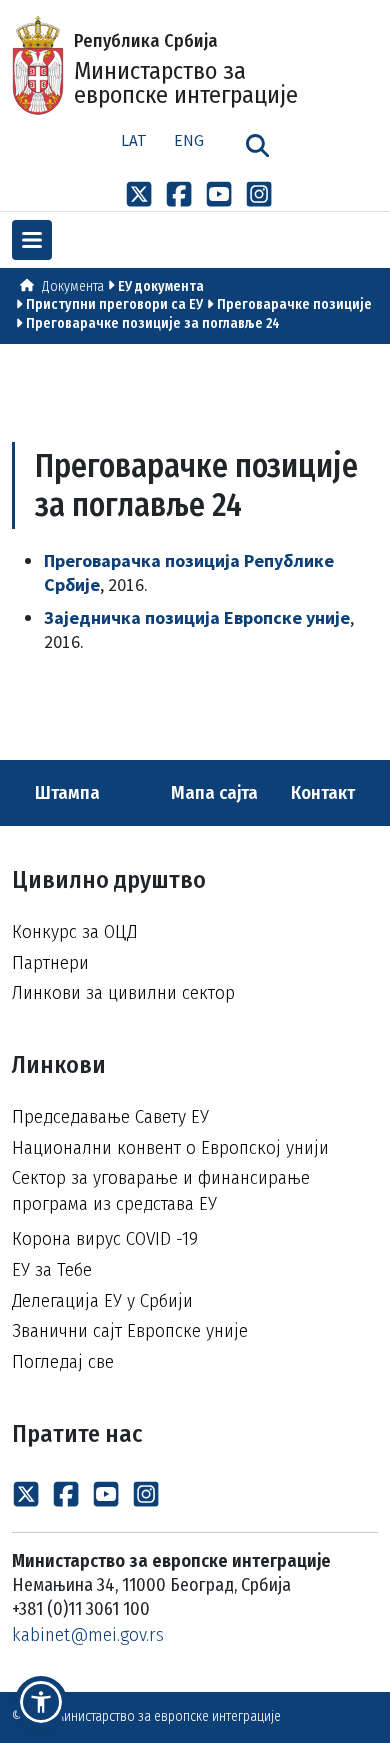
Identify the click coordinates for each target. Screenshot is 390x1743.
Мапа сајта (212, 792)
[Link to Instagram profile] (259, 193)
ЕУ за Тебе (52, 1269)
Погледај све (63, 1361)
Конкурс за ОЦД (74, 931)
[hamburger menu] (32, 240)
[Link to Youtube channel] (219, 193)
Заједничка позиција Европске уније (197, 617)
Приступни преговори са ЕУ (114, 304)
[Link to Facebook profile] (179, 193)
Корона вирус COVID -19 (105, 1238)
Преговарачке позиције (294, 304)
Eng (189, 140)
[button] (41, 1702)
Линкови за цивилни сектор (123, 992)
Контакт (325, 792)
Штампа (65, 792)
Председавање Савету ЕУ (110, 1116)
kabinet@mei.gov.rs (88, 1634)
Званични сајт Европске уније (130, 1330)
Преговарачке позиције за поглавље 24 (153, 323)
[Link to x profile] (139, 193)
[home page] (27, 286)
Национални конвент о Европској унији (170, 1147)
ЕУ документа (161, 286)
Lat (134, 140)
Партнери (50, 962)
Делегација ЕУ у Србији (102, 1300)
